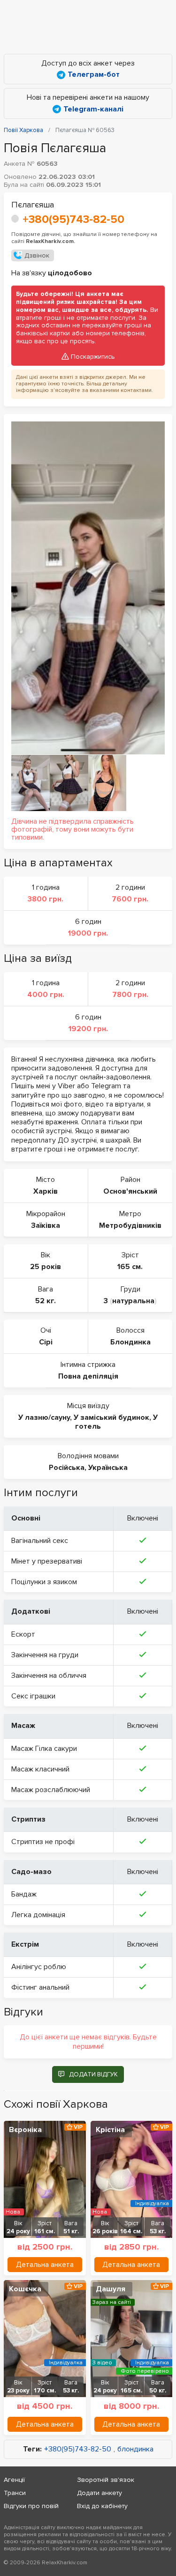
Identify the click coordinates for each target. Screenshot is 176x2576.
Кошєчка (25, 2289)
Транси (15, 2493)
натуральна (133, 1301)
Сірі (46, 1342)
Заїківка (46, 1225)
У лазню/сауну (44, 1417)
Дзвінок (37, 255)
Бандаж (24, 1894)
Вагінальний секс (40, 1541)
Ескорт (23, 1634)
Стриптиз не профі (43, 1842)
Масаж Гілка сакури (44, 1749)
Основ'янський (130, 1191)
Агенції (14, 2480)
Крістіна (110, 2130)
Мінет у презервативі (47, 1561)
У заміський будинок (111, 1417)
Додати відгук (93, 2074)
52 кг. (46, 1301)
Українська (108, 1468)
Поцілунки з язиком (44, 1582)
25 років (46, 1267)
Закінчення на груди (45, 1655)
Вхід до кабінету (102, 2506)
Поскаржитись (93, 357)
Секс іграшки (33, 1696)
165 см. (130, 1267)
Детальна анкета (45, 2265)
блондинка (135, 2449)
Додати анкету (99, 2493)
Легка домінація (38, 1915)
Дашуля (111, 2289)
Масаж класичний (40, 1769)
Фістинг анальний (40, 1987)
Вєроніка (25, 2130)
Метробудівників (130, 1225)
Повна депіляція (88, 1376)
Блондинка (130, 1342)
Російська (67, 1468)
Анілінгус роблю (39, 1967)
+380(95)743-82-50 (73, 219)
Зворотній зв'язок (106, 2480)
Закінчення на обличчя (49, 1676)
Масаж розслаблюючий (51, 1790)
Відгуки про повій (31, 2506)
